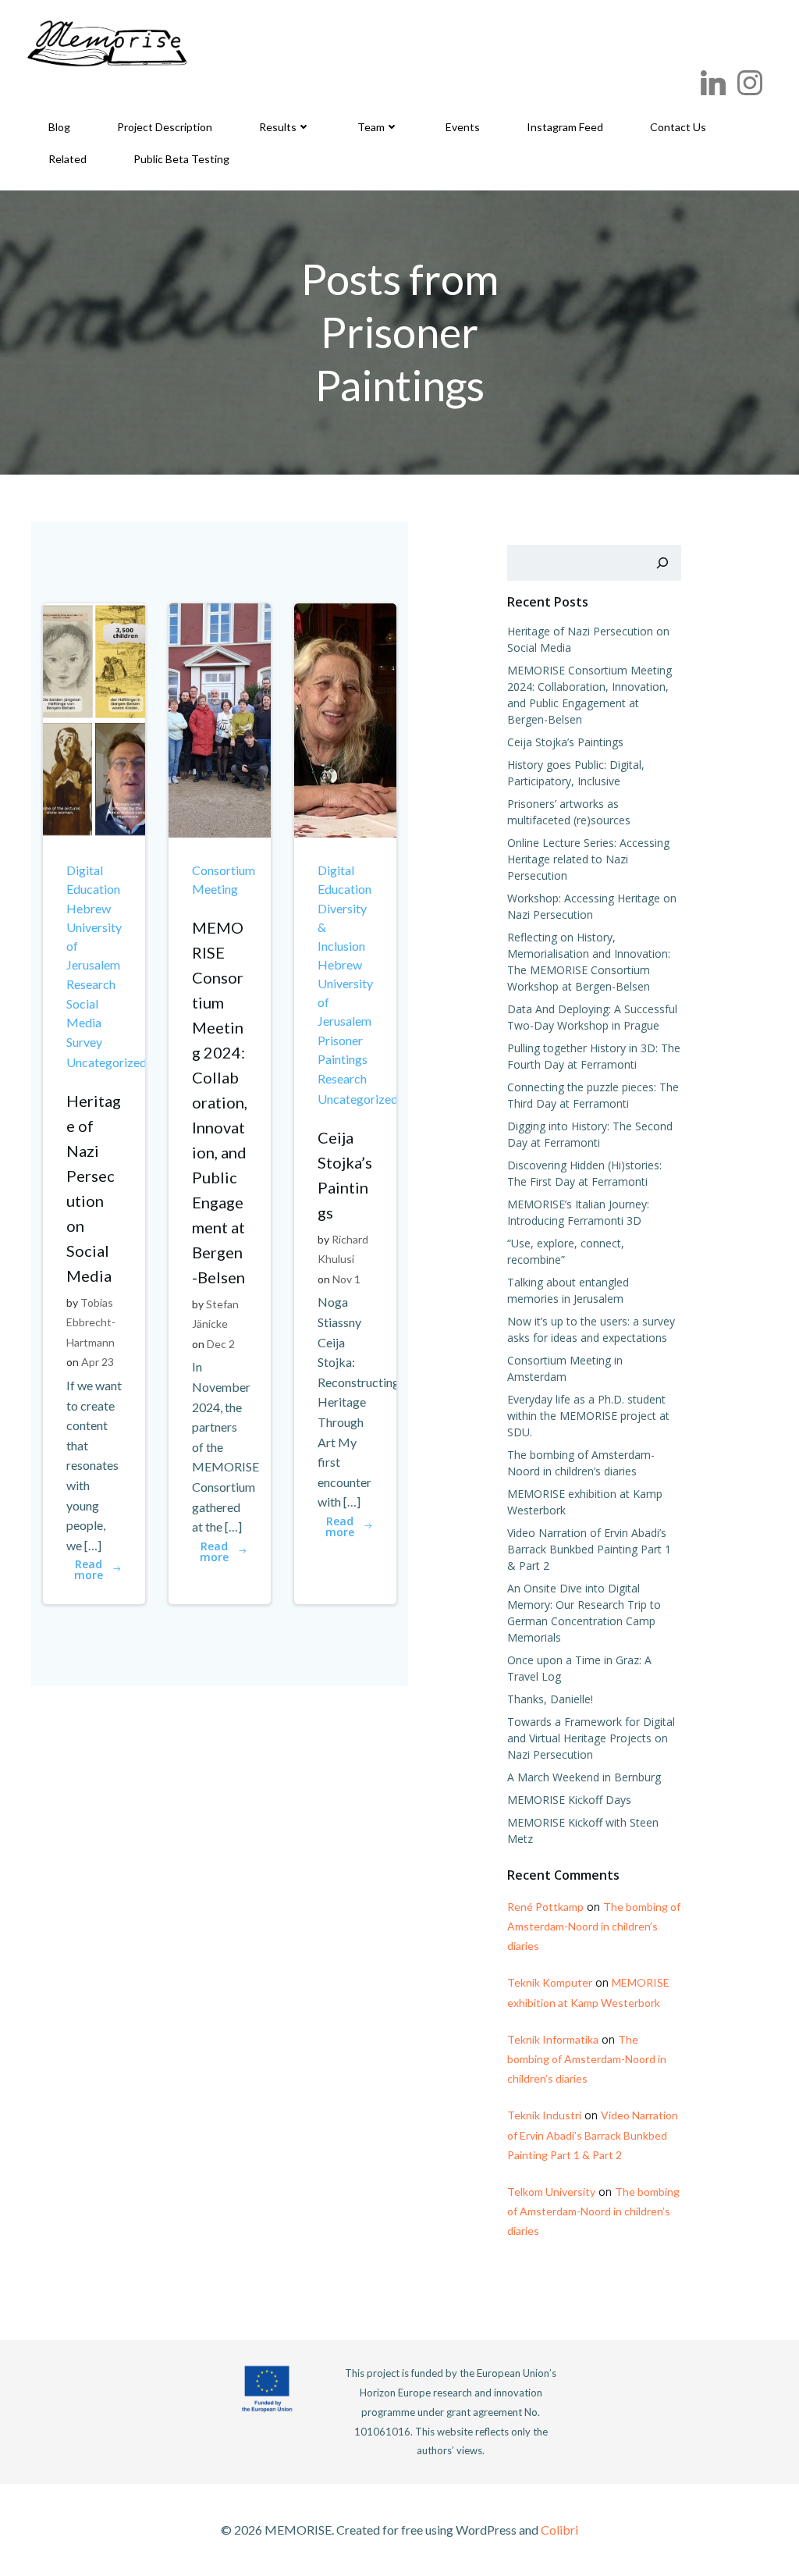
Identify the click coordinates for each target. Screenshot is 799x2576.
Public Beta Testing (181, 159)
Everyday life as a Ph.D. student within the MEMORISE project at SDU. (588, 1416)
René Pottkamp (545, 1907)
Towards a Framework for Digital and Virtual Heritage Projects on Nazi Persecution (591, 1738)
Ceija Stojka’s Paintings (565, 742)
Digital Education (93, 879)
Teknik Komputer (550, 1982)
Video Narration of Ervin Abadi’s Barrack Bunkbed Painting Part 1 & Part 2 (589, 1549)
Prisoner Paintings (343, 1050)
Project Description (165, 127)
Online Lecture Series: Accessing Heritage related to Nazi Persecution (588, 859)
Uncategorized (107, 1062)
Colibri (559, 2530)
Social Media (84, 1013)
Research (91, 984)
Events (463, 127)
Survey (84, 1042)
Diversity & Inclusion (342, 927)
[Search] (662, 563)
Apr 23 (98, 1362)
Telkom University (551, 2192)
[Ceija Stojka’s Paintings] (345, 719)
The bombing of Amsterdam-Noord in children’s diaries (594, 1926)
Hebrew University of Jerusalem (94, 936)
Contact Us (678, 127)
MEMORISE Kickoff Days (569, 1800)
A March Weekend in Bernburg (584, 1777)
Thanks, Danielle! (550, 1699)
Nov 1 (346, 1279)
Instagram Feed (565, 127)
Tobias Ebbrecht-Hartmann (91, 1322)
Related (67, 159)
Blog (59, 127)
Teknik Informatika (553, 2039)
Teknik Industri (544, 2115)
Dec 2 (221, 1344)
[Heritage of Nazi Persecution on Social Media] (94, 719)
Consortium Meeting (224, 879)
